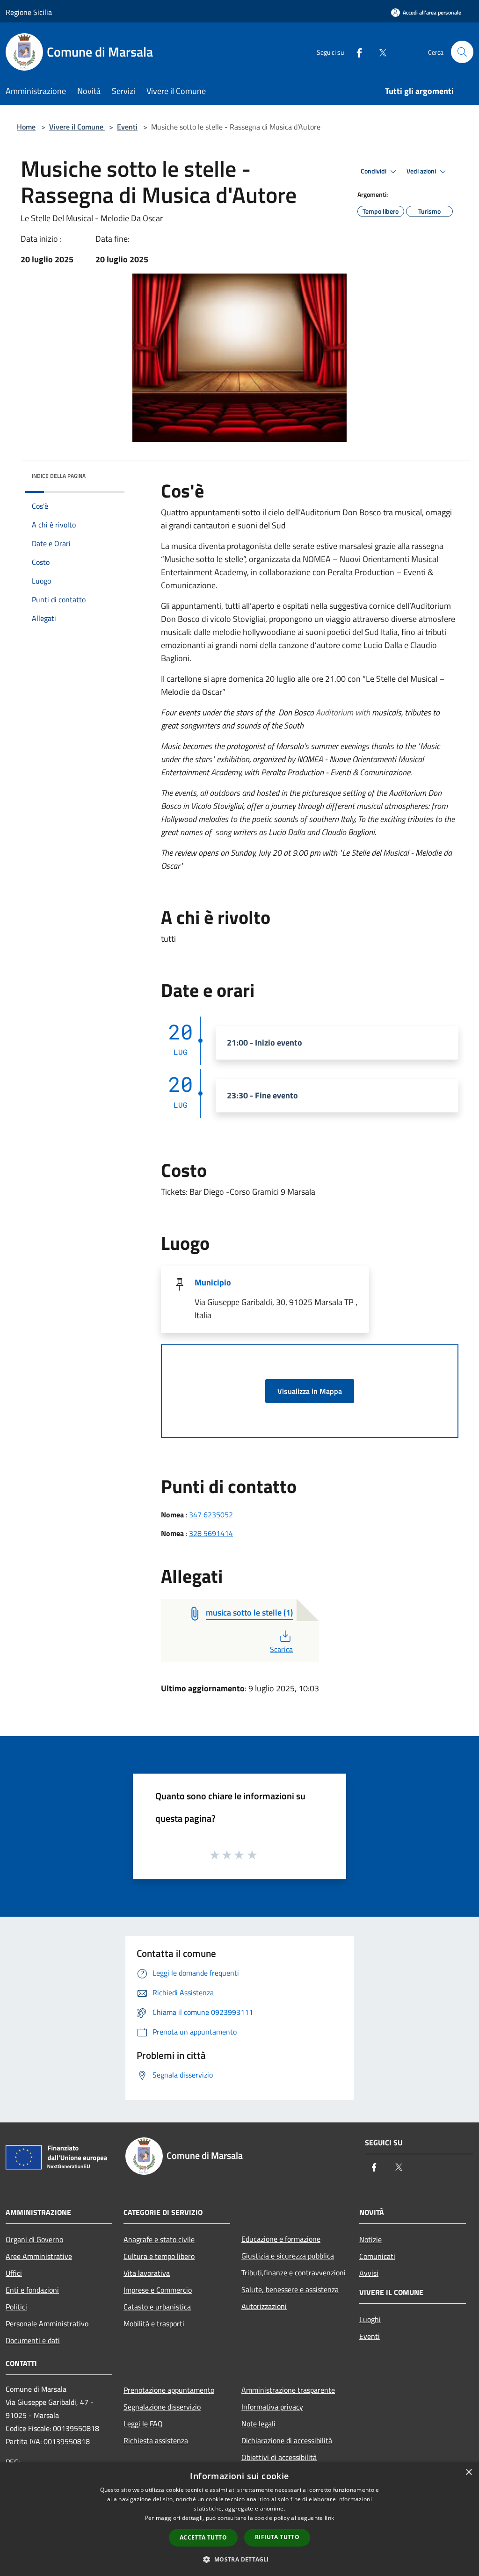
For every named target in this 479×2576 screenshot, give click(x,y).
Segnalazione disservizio (162, 2407)
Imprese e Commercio (158, 2290)
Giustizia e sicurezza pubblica (288, 2256)
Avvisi (369, 2273)
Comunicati (377, 2256)
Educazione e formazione (281, 2239)
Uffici (14, 2273)
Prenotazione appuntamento (169, 2390)
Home (26, 127)
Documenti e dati (33, 2340)
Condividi (374, 171)
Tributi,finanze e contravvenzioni (294, 2273)
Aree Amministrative (39, 2256)
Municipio (213, 1282)
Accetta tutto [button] (203, 2537)
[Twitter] (379, 52)
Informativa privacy (272, 2407)
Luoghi (370, 2319)
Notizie (370, 2239)
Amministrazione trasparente (288, 2390)
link (329, 2518)
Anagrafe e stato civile (159, 2239)
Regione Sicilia (29, 12)
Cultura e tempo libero (159, 2256)
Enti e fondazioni (32, 2290)
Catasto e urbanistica (157, 2307)
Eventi (127, 127)
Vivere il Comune (77, 127)
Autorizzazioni (264, 2306)
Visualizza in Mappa (310, 1391)
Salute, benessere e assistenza (290, 2289)
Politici (16, 2307)
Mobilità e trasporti (154, 2323)
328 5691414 (211, 1533)
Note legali (258, 2424)
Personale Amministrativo (47, 2323)
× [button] (468, 2472)
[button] (239, 2559)
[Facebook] (356, 52)
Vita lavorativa (147, 2273)
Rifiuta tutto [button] (277, 2537)
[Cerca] (462, 52)
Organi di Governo (34, 2239)
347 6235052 (211, 1515)
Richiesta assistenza (156, 2440)
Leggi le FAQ (143, 2424)
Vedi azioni (422, 171)
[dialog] (239, 2519)
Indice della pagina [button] (59, 476)
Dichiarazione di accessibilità (287, 2440)
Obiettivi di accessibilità (279, 2457)
